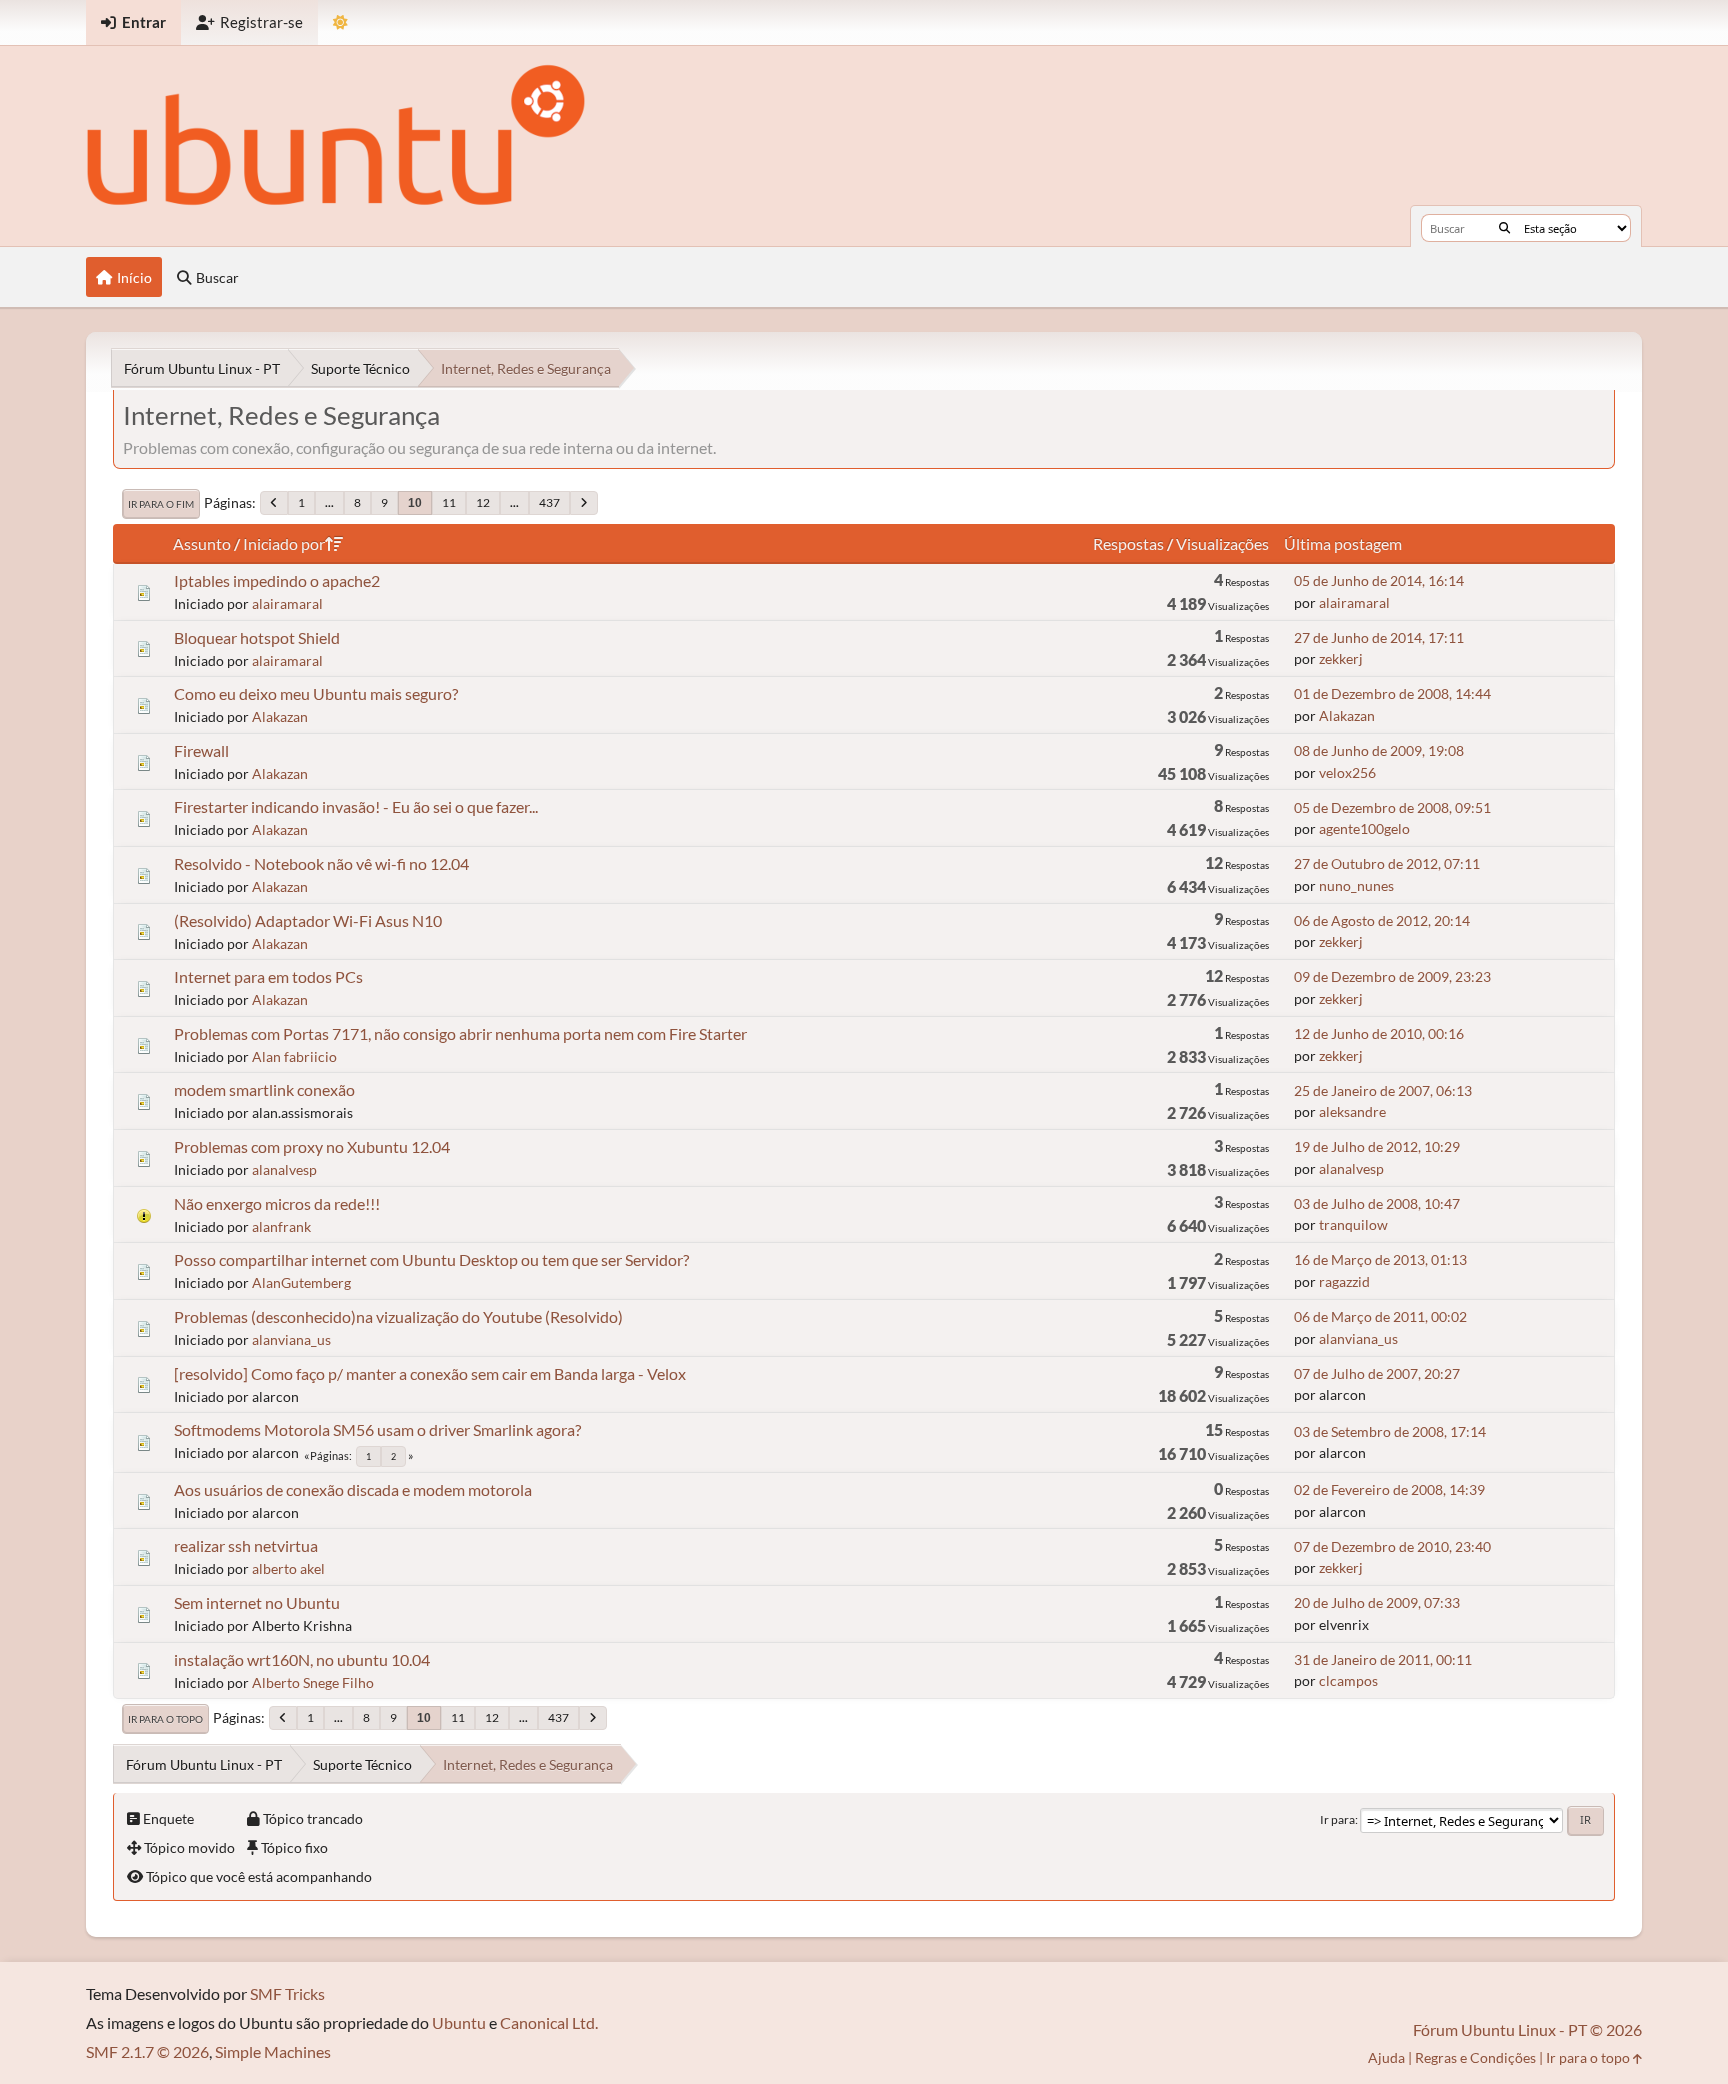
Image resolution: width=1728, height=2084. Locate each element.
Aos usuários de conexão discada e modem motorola (353, 1489)
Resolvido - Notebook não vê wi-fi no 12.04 (321, 863)
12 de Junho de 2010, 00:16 (1379, 1033)
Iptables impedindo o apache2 (277, 580)
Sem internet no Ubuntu (257, 1602)
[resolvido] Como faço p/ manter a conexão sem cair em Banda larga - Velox (430, 1373)
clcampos (1348, 1680)
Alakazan (280, 716)
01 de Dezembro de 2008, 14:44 (1392, 693)
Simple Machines (273, 2051)
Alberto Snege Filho (313, 1682)
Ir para (1337, 1819)
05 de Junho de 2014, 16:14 (1379, 580)
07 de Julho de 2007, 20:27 (1377, 1373)
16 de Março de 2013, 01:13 (1380, 1259)
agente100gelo (1364, 828)
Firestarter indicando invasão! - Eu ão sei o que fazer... (356, 806)
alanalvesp (284, 1169)
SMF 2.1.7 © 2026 (147, 2051)
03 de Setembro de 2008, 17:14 (1390, 1431)
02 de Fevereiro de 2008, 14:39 (1389, 1489)
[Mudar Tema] (340, 22)
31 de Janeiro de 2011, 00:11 (1383, 1659)
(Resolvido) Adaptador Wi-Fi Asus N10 (308, 920)
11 (449, 502)
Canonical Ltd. (549, 2022)
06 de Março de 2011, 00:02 (1380, 1316)
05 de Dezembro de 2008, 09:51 (1392, 807)
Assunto (202, 543)
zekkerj (1341, 658)
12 (483, 502)
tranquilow (1353, 1224)
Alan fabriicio (294, 1056)
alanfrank (281, 1226)
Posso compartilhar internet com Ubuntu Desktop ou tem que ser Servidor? (431, 1259)
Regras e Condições (1475, 2057)
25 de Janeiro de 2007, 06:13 (1383, 1090)
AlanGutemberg (301, 1282)
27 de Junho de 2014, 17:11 (1379, 637)
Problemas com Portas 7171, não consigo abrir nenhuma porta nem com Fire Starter (460, 1033)
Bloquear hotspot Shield (257, 637)
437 (549, 502)
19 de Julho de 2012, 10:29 (1377, 1146)
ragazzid (1344, 1281)
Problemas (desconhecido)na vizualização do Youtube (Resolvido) (398, 1316)
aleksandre (1352, 1111)
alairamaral (287, 603)
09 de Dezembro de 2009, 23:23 (1392, 976)
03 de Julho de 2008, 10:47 (1377, 1203)
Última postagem (1343, 543)
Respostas (1128, 543)
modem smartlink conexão (264, 1089)
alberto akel (288, 1568)
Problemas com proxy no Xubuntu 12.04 (312, 1146)
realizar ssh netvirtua (246, 1545)
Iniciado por (284, 543)
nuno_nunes (1356, 885)
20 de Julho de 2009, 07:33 (1377, 1602)
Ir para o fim (161, 504)
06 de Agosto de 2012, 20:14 (1382, 920)
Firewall (201, 750)
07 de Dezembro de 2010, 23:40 (1392, 1546)
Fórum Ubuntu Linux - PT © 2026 (1527, 2029)
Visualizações (1222, 543)
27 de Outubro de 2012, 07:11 (1387, 863)
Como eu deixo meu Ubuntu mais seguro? (316, 693)
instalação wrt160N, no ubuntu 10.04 (302, 1659)
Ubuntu (459, 2022)
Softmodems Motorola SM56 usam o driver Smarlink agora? (377, 1429)
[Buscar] (1504, 228)
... (329, 502)
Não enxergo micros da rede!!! (277, 1203)
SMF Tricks (287, 1993)
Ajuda (1386, 2057)
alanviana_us (291, 1339)
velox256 (1347, 772)
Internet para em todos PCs (268, 976)
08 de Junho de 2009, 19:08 (1379, 750)
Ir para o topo (165, 1719)
